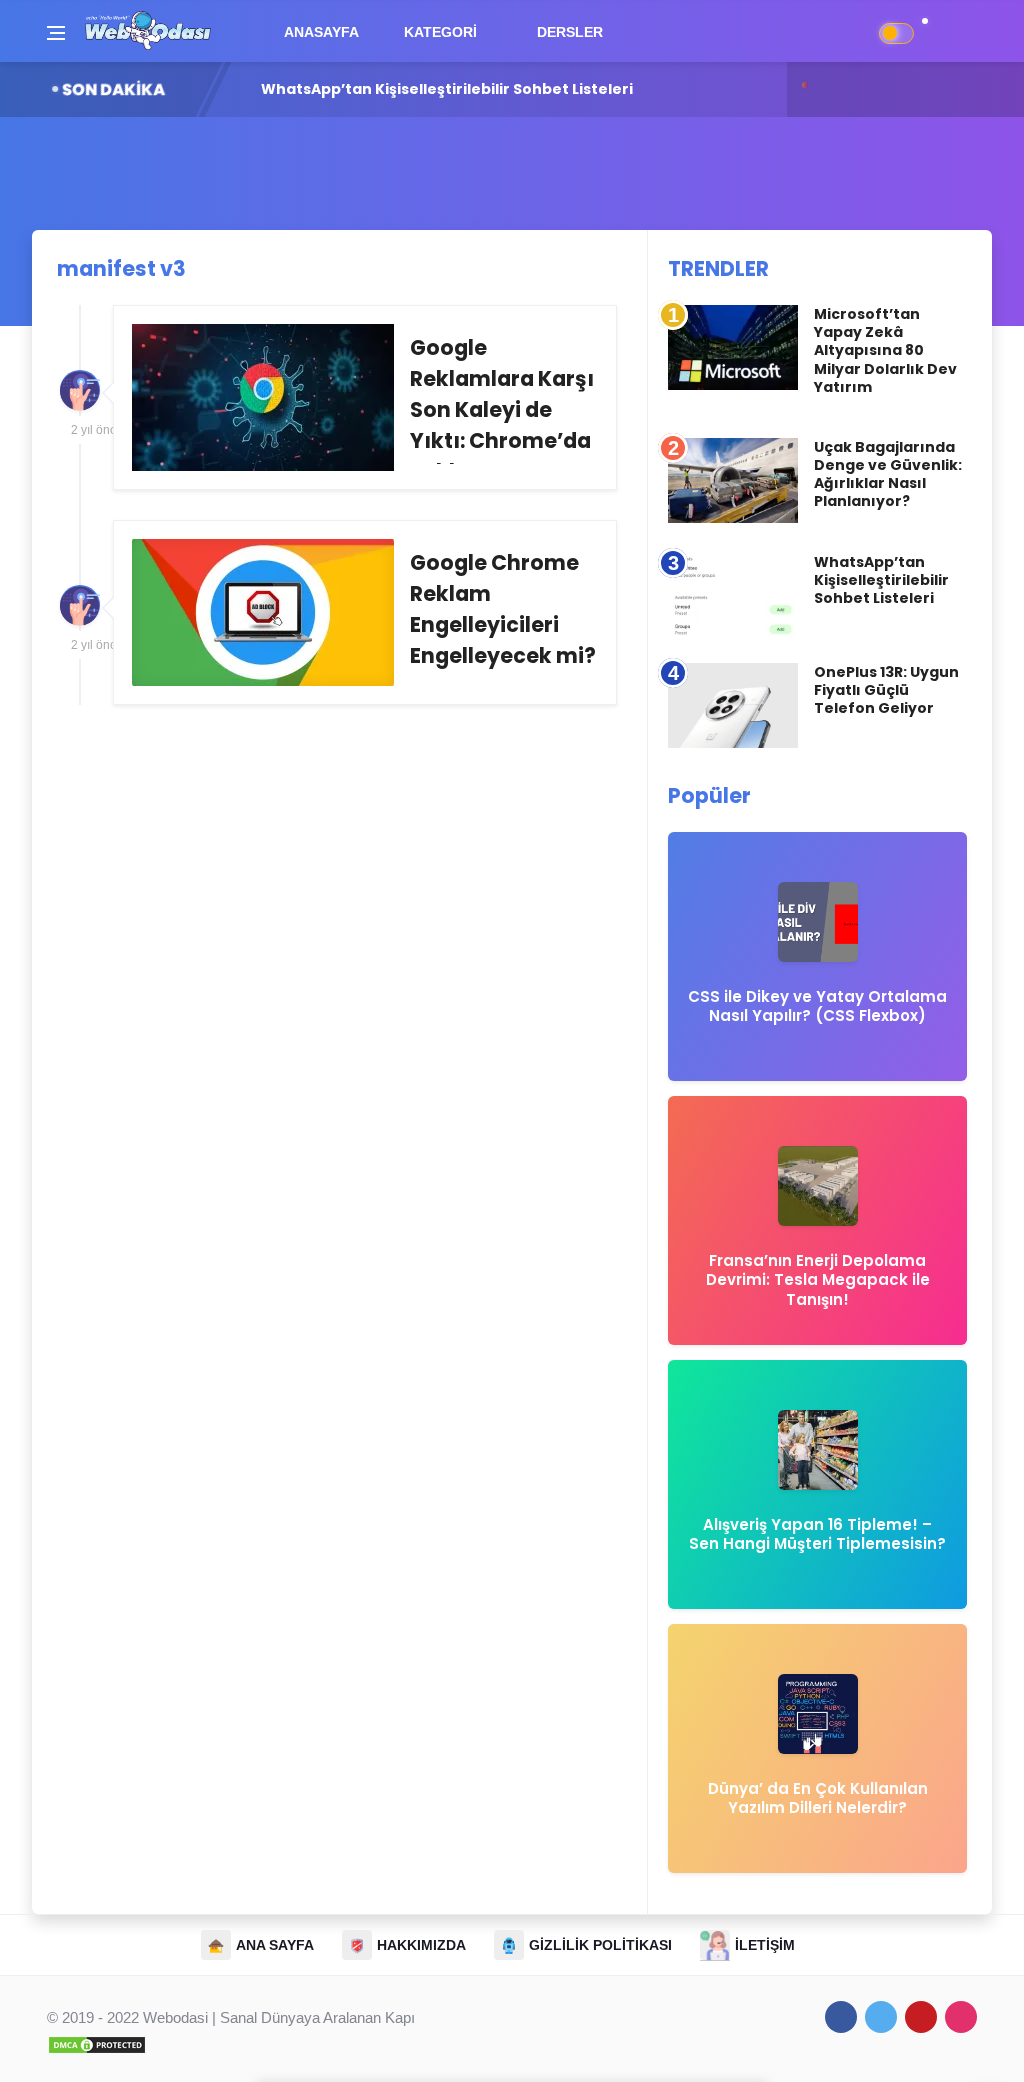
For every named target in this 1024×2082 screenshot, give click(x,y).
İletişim (765, 1945)
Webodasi (175, 2017)
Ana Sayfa (275, 1945)
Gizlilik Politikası (600, 1945)
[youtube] (921, 2017)
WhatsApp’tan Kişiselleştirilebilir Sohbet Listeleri (881, 580)
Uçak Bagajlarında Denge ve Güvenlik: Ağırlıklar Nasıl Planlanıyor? (888, 474)
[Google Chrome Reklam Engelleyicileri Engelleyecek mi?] (365, 612)
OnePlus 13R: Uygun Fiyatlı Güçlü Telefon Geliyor (444, 89)
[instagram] (961, 2017)
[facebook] (841, 2017)
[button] (935, 31)
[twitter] (881, 2017)
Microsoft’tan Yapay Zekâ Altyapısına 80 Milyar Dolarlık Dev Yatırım (885, 350)
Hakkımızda (421, 1945)
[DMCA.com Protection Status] (97, 2043)
